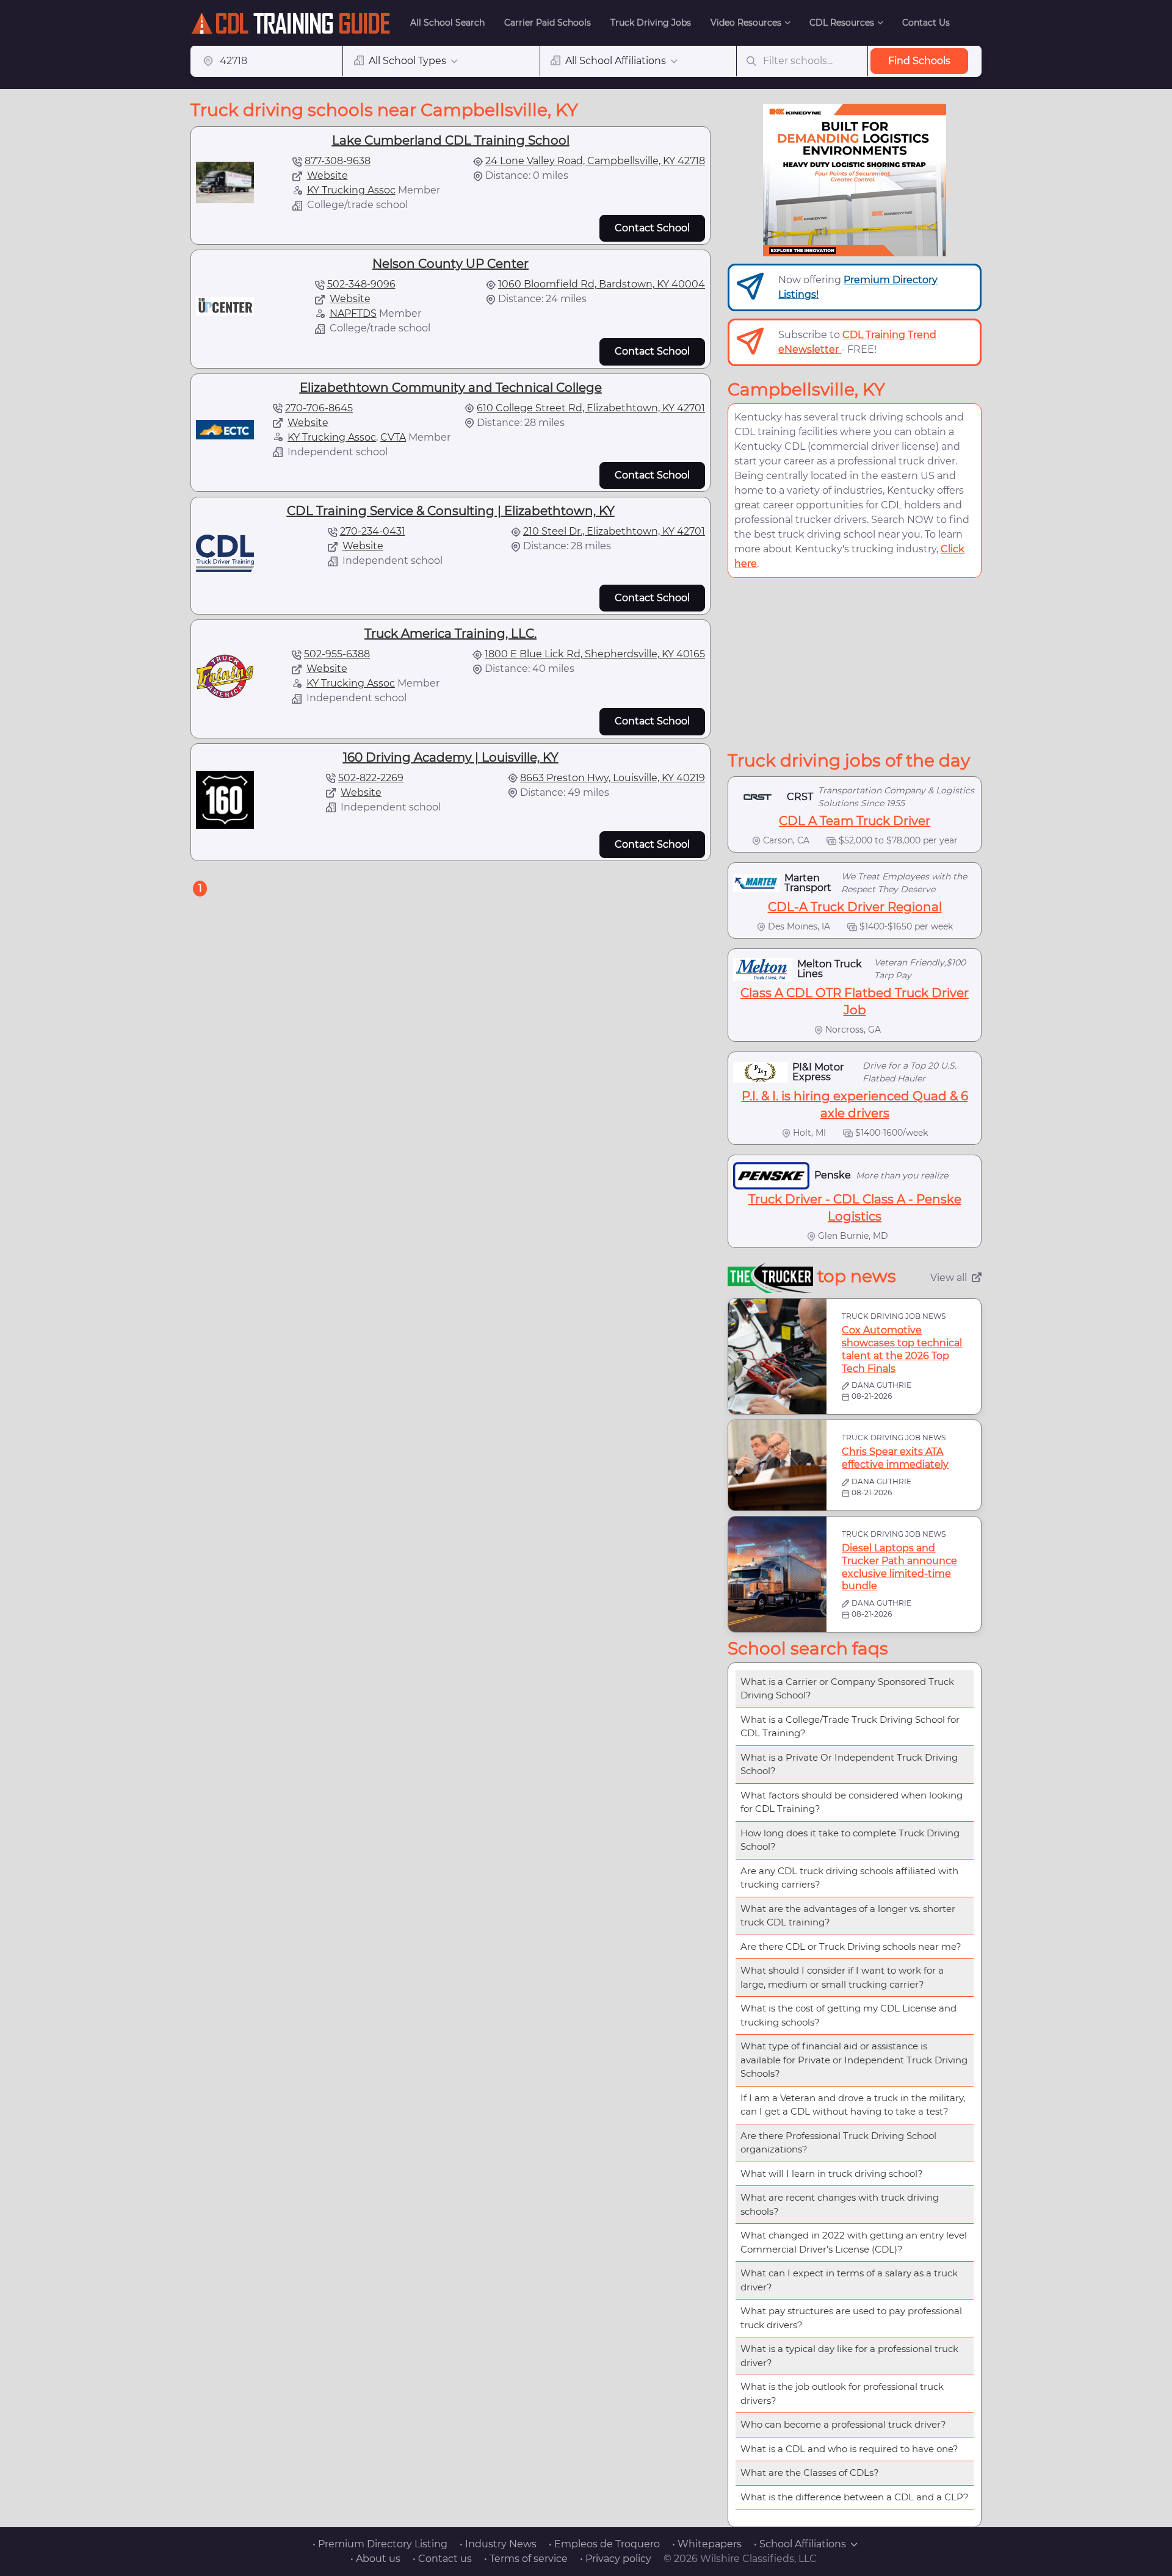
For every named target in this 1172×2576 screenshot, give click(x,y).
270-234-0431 (373, 531)
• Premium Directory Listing (380, 2544)
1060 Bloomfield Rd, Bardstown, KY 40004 (602, 284)
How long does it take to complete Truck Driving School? (850, 1840)
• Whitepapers (707, 2544)
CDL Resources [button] (842, 23)
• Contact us (442, 2559)
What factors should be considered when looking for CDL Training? (852, 1802)
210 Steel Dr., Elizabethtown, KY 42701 (614, 531)
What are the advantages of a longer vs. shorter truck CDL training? (848, 1916)
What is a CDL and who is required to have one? (849, 2449)
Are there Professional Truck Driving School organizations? (838, 2143)
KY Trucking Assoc (351, 190)
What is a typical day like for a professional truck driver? (849, 2356)
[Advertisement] (855, 664)
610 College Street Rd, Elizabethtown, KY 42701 (591, 408)
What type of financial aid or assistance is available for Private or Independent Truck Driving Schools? (854, 2060)
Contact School (652, 228)
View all (949, 1278)
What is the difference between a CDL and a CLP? (855, 2497)
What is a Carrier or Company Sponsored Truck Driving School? (847, 1689)
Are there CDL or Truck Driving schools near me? (851, 1946)
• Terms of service (526, 2559)
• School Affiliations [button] (800, 2544)
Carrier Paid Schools (548, 23)
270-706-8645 (319, 408)
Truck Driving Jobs (651, 23)
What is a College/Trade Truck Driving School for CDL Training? (850, 1726)
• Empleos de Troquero (604, 2544)
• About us (375, 2559)
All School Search (447, 23)
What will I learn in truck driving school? (832, 2174)
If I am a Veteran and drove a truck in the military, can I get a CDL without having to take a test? (853, 2105)
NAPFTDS (353, 313)
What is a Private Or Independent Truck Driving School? (849, 1764)
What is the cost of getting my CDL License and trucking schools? (848, 2015)
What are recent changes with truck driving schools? (840, 2204)
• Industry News (498, 2544)
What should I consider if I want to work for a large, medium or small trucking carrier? (842, 1977)
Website (327, 175)
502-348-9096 (361, 284)
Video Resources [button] (746, 23)
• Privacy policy (616, 2559)
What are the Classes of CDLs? (810, 2473)
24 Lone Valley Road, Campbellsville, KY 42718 (595, 161)
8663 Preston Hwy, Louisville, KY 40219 (613, 778)
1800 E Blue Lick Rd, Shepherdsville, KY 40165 (595, 654)
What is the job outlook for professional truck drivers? (842, 2394)
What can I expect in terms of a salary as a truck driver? (849, 2280)
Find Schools (919, 61)
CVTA (393, 437)
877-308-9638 (338, 161)
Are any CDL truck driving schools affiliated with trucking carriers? (849, 1878)
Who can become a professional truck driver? (843, 2424)
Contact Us (926, 23)
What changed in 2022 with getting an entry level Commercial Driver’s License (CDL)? (854, 2242)
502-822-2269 (371, 778)
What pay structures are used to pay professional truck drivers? (851, 2318)
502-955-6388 (337, 654)
